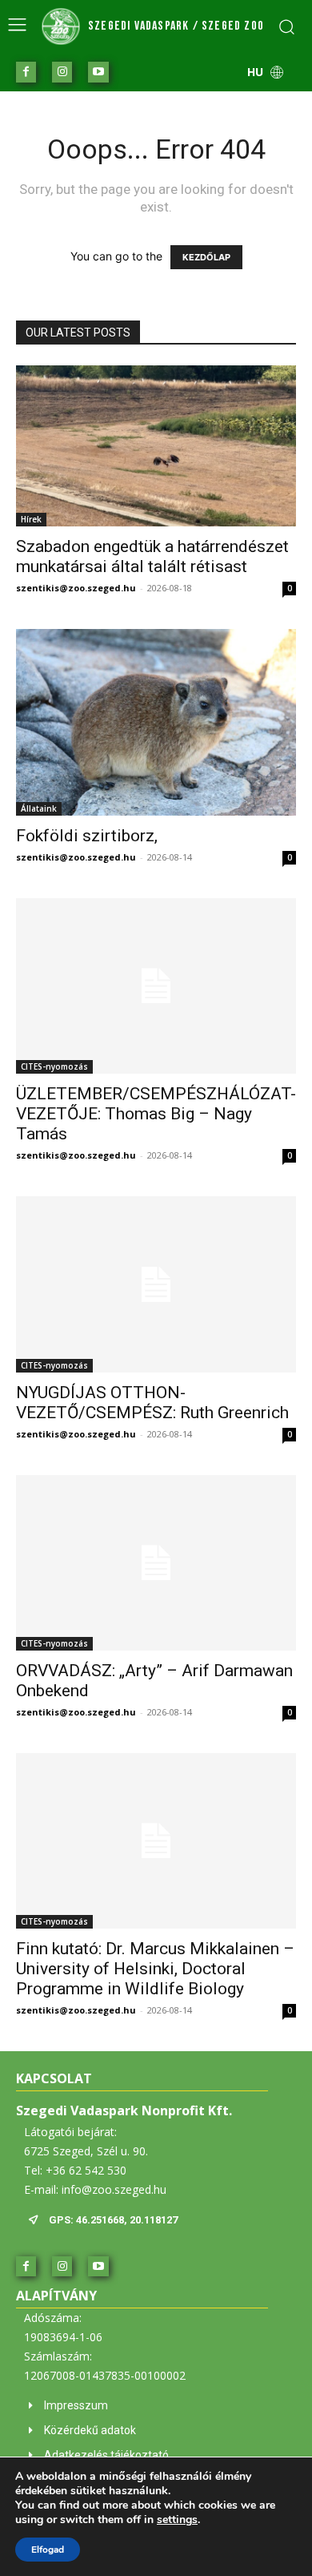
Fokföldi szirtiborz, (87, 836)
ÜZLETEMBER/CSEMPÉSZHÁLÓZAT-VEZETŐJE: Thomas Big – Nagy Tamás (156, 1114)
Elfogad (48, 2550)
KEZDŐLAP (206, 257)
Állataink (39, 808)
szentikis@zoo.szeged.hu (76, 588)
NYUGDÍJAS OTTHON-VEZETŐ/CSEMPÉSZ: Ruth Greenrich (152, 1403)
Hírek (31, 519)
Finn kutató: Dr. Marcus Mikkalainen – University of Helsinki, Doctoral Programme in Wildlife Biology (155, 1969)
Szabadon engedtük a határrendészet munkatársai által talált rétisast (152, 556)
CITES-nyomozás (54, 1066)
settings (177, 2520)
